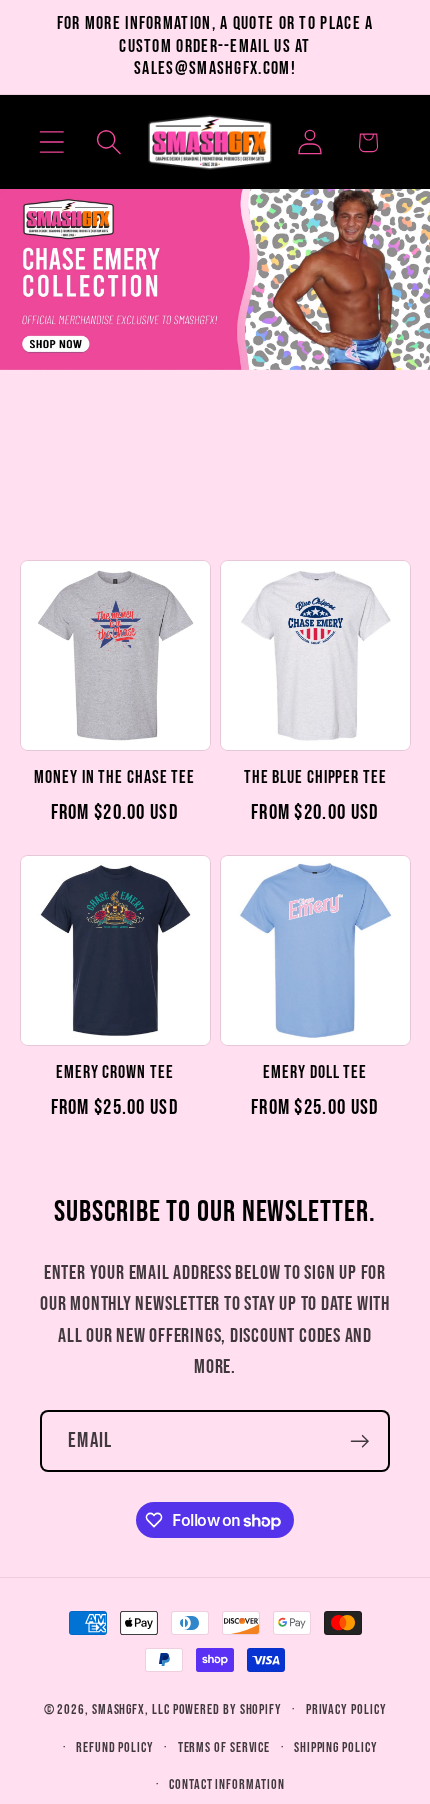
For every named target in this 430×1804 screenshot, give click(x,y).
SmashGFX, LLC (131, 1709)
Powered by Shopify (227, 1709)
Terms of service (224, 1747)
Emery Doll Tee (315, 1072)
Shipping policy (336, 1747)
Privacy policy (346, 1709)
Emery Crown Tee (115, 1072)
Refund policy (115, 1747)
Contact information (226, 1784)
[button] (51, 142)
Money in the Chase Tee (114, 777)
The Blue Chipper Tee (315, 777)
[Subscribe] (359, 1441)
